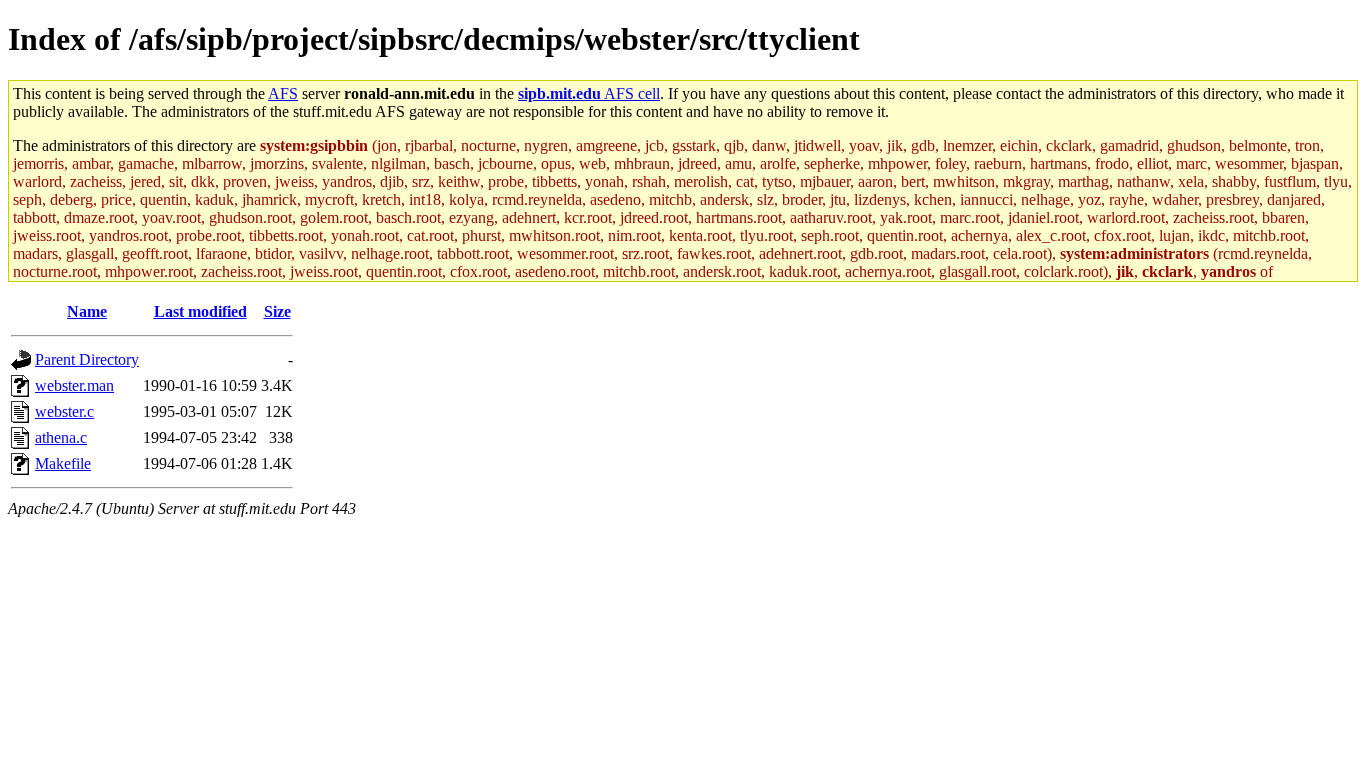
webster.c (64, 411)
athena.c (61, 437)
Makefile (63, 463)
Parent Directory (87, 359)
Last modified (200, 311)
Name (87, 311)
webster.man (74, 385)
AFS (283, 93)
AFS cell (589, 93)
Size (277, 311)
